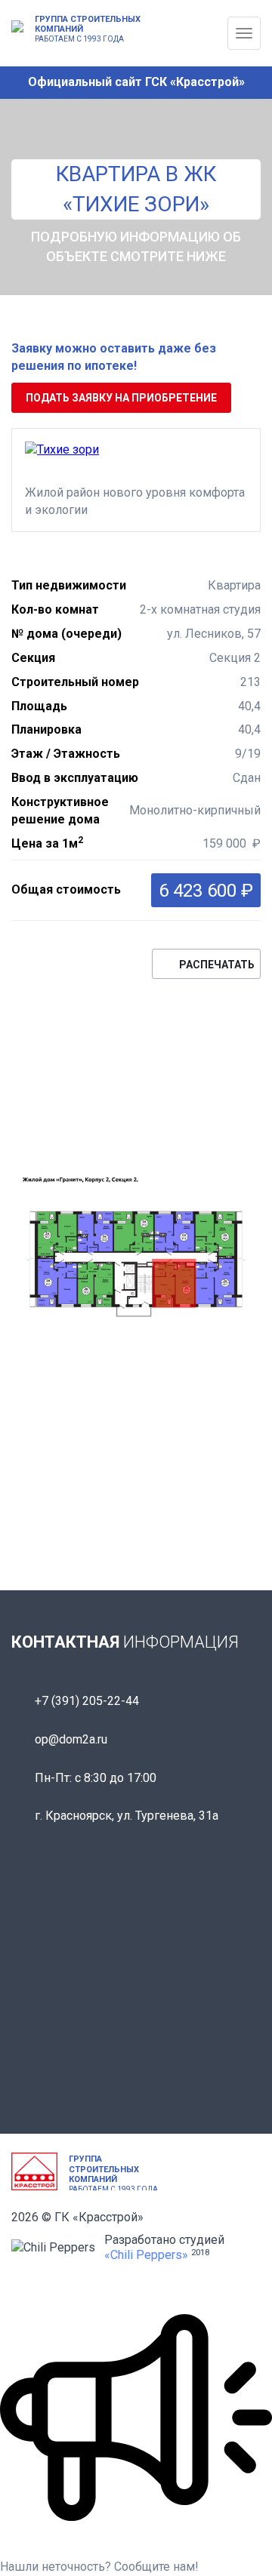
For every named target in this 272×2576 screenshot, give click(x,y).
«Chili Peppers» (146, 2255)
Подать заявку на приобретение (121, 398)
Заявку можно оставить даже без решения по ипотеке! (114, 357)
